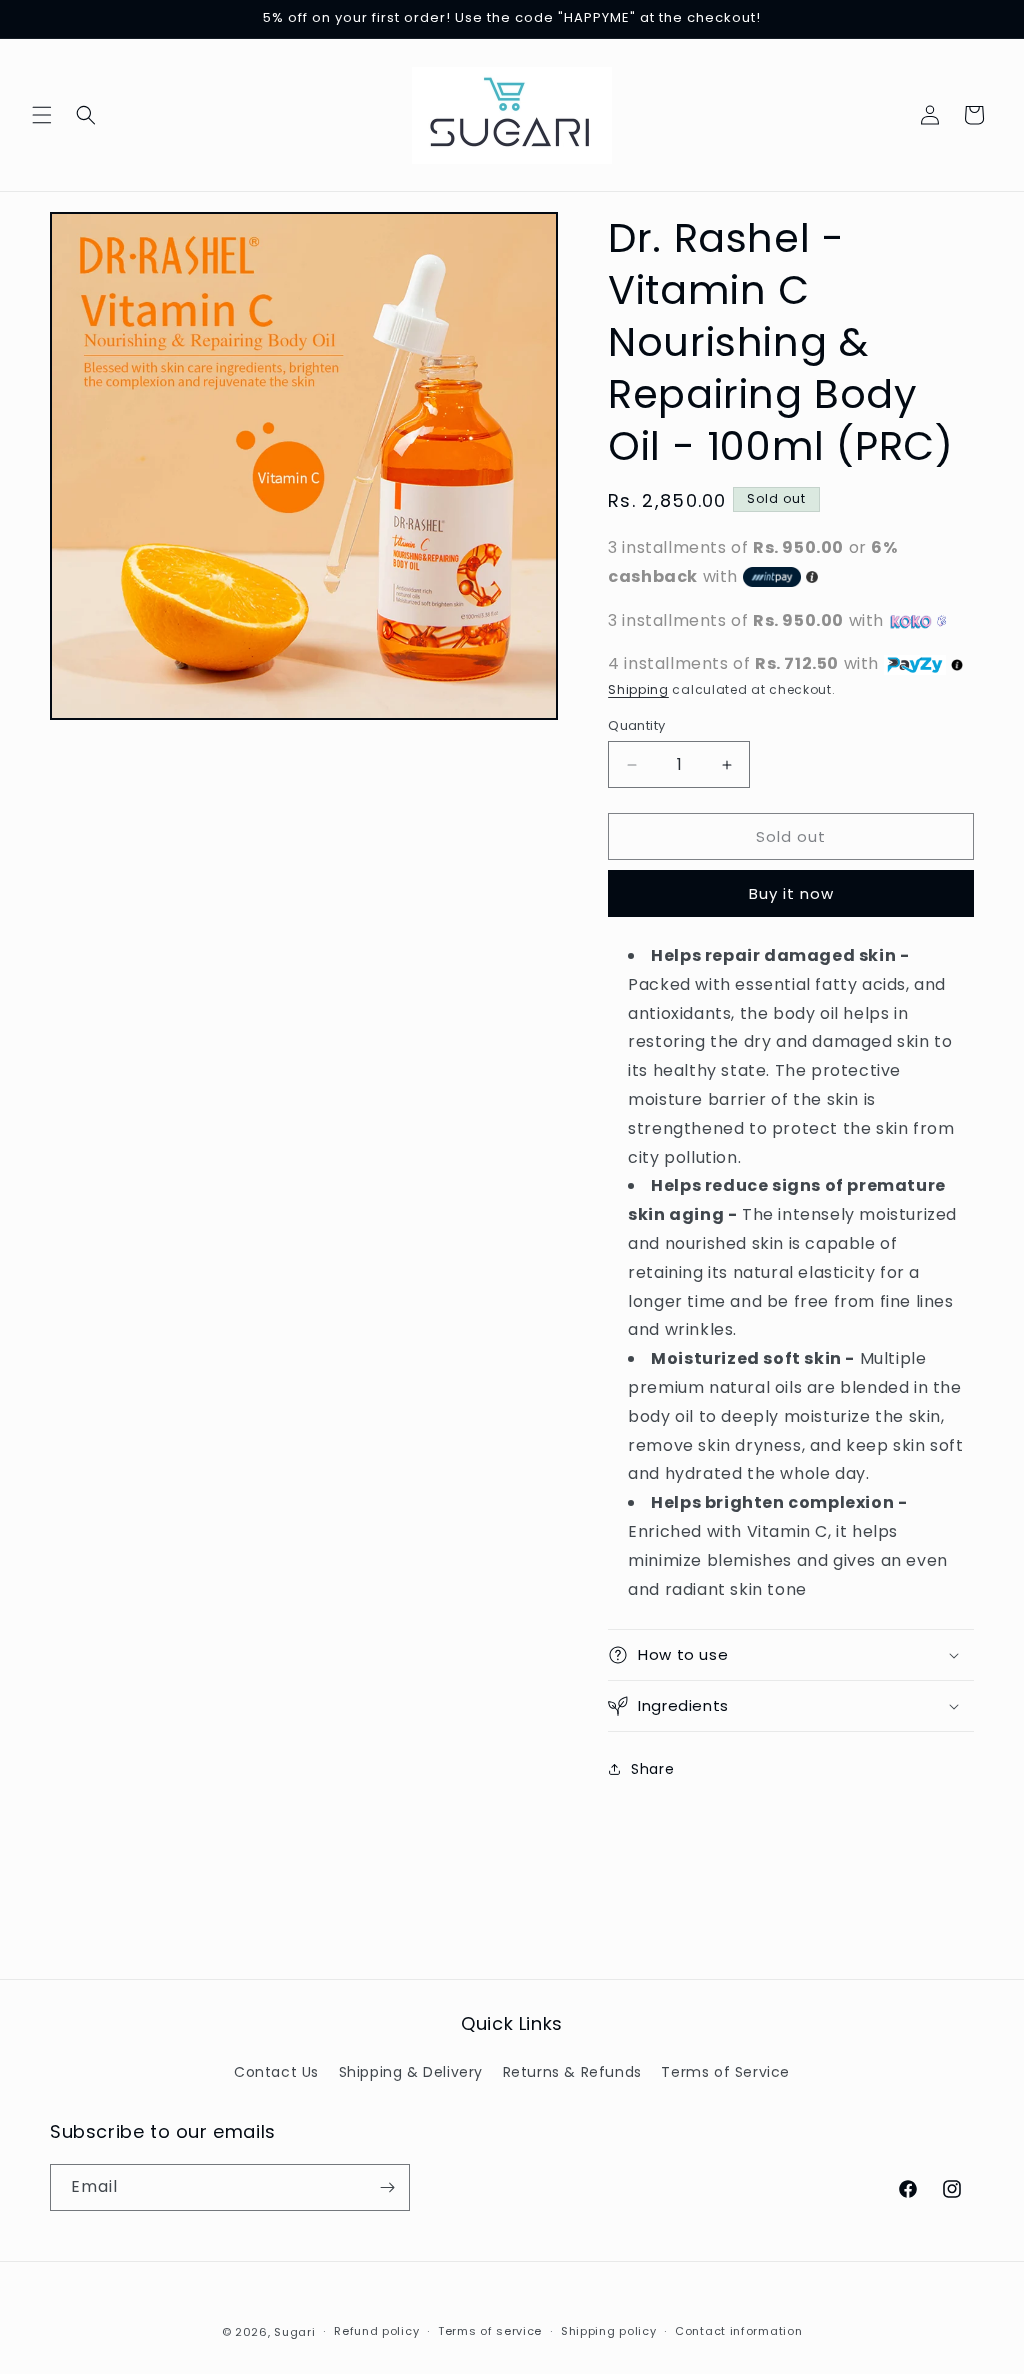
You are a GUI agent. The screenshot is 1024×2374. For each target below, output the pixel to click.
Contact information (738, 2331)
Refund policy (376, 2331)
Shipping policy (609, 2331)
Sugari (294, 2332)
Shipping (638, 689)
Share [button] (652, 1769)
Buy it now (791, 893)
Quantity (636, 725)
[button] (42, 115)
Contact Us (276, 2072)
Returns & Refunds (572, 2072)
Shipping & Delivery (411, 2072)
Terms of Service (725, 2072)
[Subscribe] (387, 2187)
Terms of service (490, 2331)
